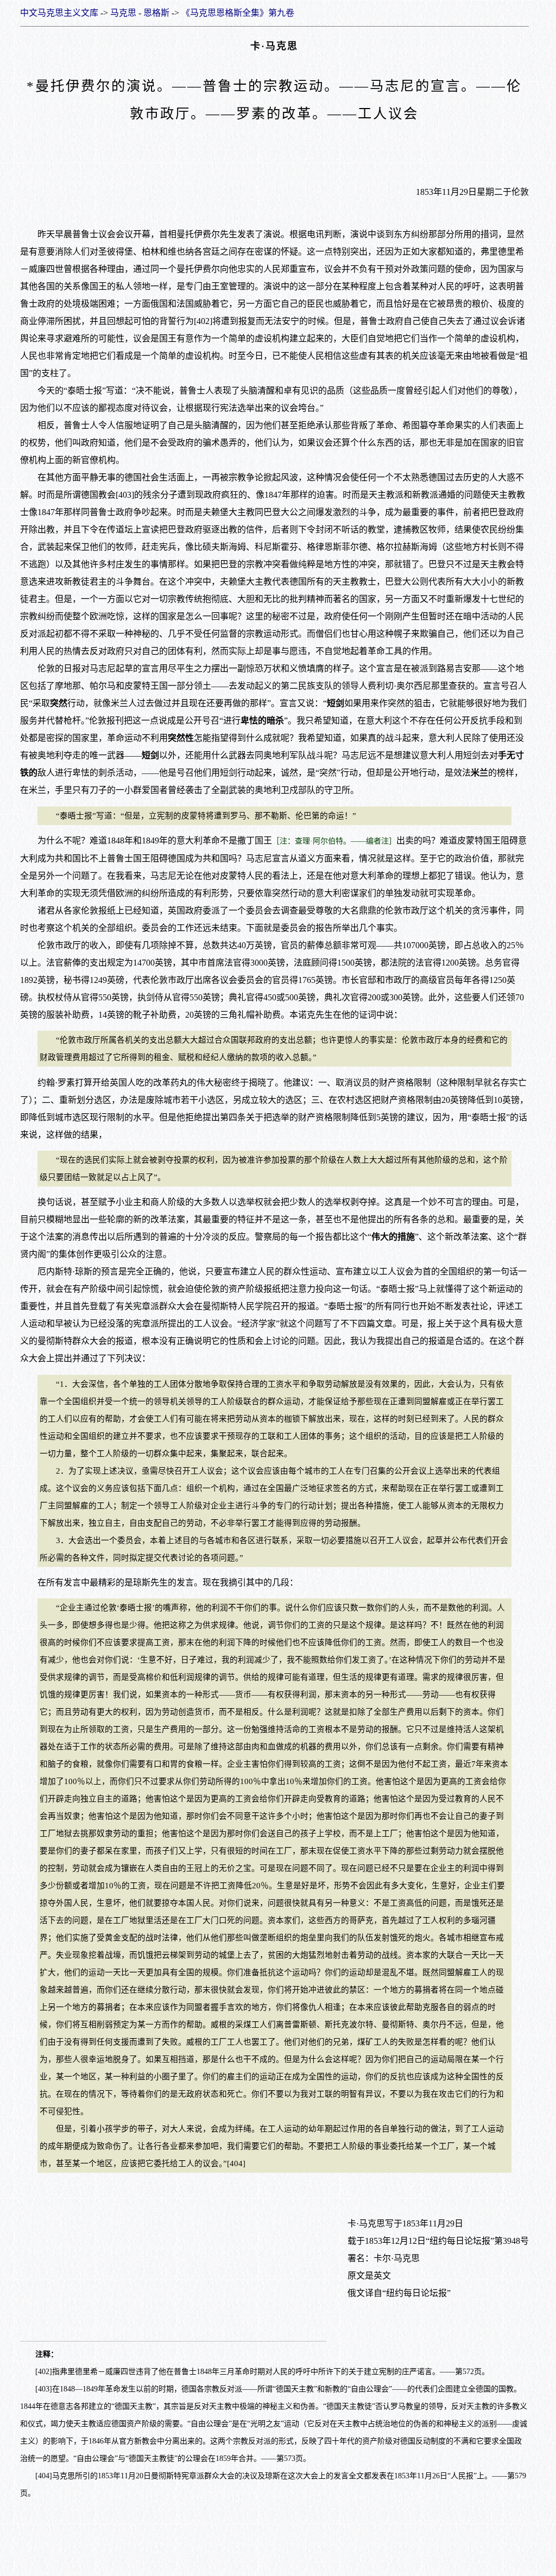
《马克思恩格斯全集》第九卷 (238, 13)
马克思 (123, 13)
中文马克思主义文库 (59, 13)
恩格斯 (156, 13)
